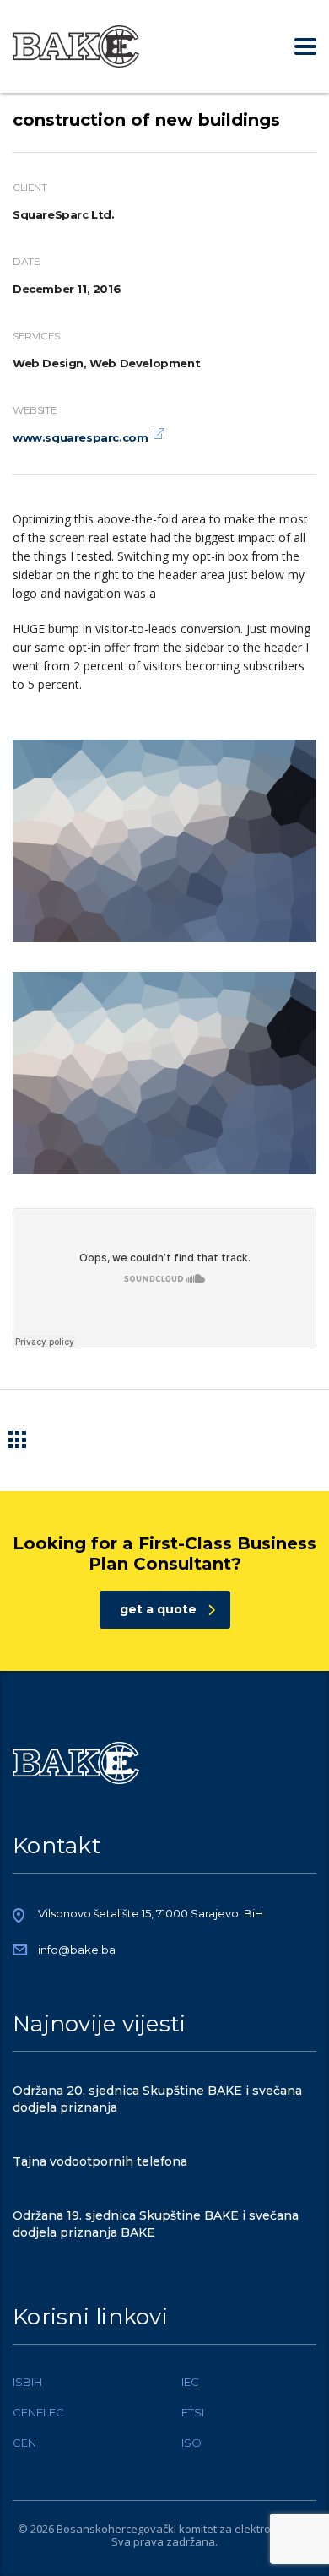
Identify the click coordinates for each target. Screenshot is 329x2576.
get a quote (158, 1609)
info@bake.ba (77, 1950)
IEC (190, 2382)
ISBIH (27, 2382)
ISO (191, 2443)
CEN (24, 2443)
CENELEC (38, 2412)
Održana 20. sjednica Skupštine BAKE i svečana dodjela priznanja (157, 2099)
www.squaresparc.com (80, 437)
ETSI (193, 2412)
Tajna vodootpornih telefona (100, 2161)
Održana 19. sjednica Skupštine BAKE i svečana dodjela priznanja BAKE (156, 2224)
